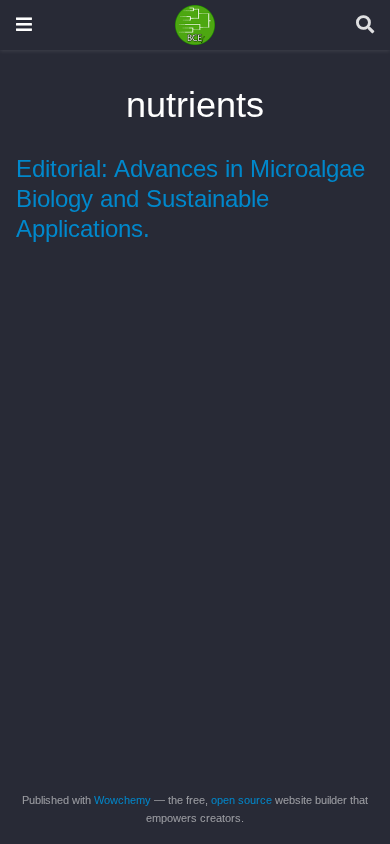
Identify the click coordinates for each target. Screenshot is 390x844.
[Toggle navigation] (24, 24)
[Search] (365, 25)
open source (241, 800)
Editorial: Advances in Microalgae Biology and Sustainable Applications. (190, 199)
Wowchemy (122, 800)
